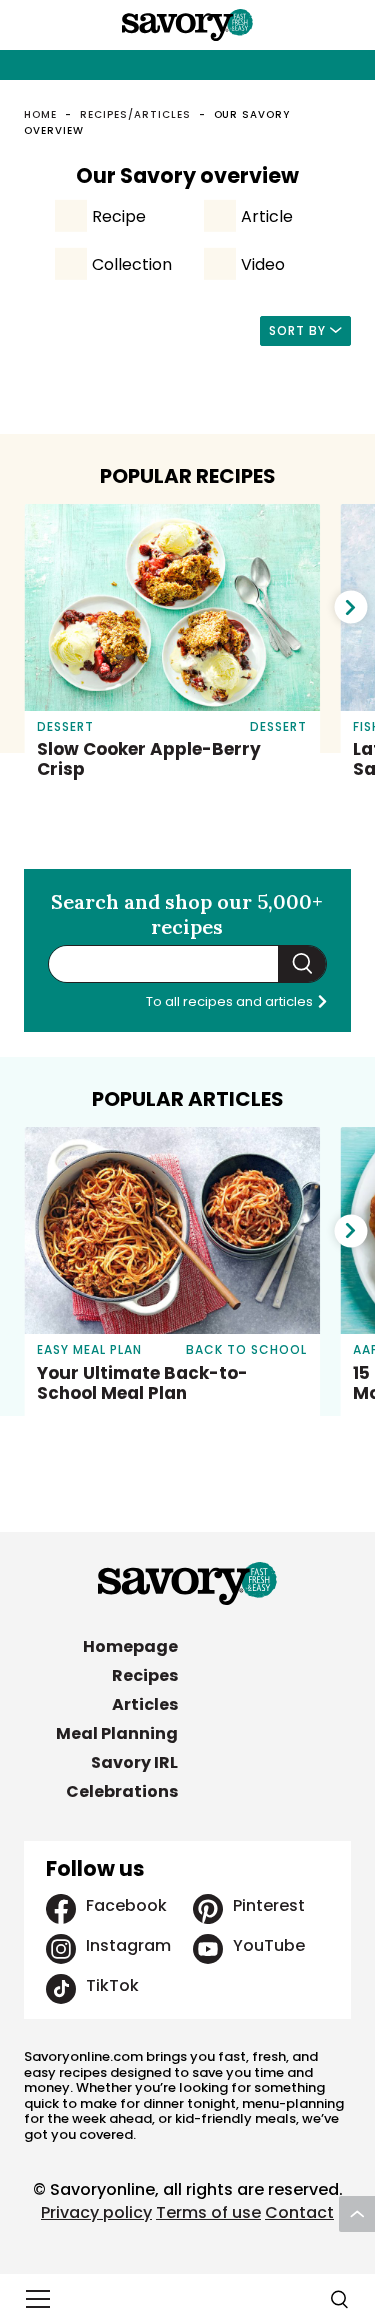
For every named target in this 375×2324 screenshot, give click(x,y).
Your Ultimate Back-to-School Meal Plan (142, 1383)
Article (267, 216)
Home (40, 114)
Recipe (119, 216)
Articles (145, 1704)
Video (263, 264)
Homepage (130, 1646)
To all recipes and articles (231, 1001)
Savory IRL (134, 1762)
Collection (132, 264)
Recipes (145, 1675)
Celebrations (122, 1791)
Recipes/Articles (135, 114)
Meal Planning (117, 1733)
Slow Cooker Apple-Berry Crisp (149, 759)
